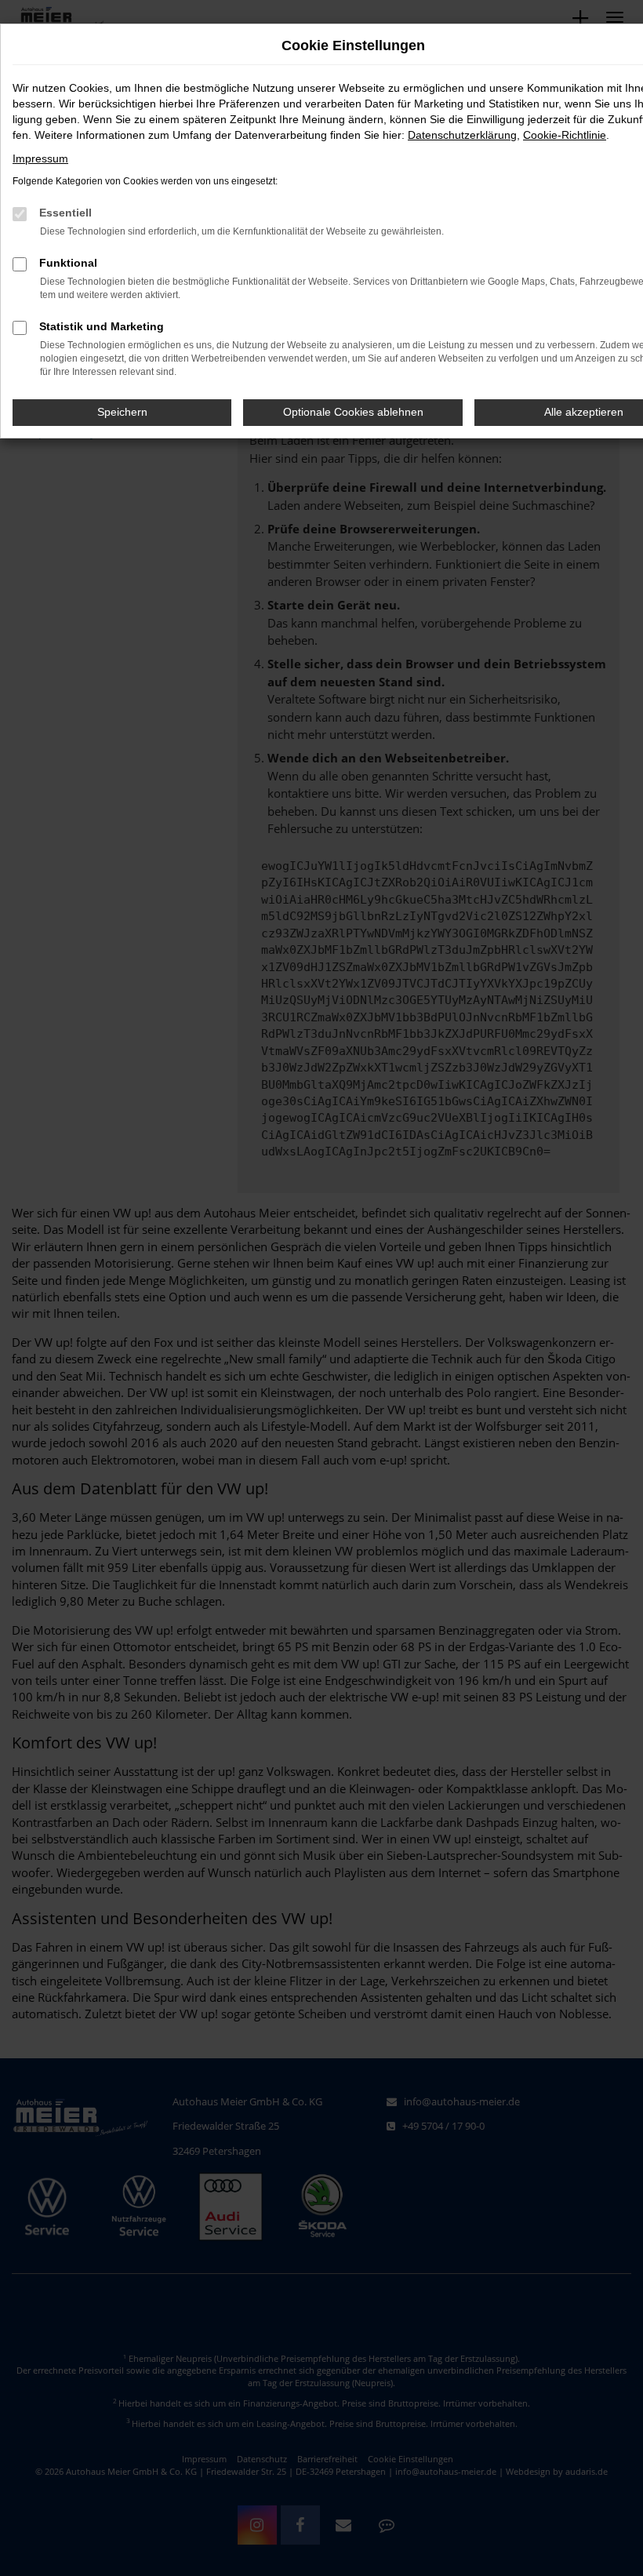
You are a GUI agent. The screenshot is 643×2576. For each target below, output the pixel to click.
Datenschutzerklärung (462, 135)
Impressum (40, 158)
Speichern (122, 412)
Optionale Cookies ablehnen (353, 412)
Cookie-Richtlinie (565, 135)
